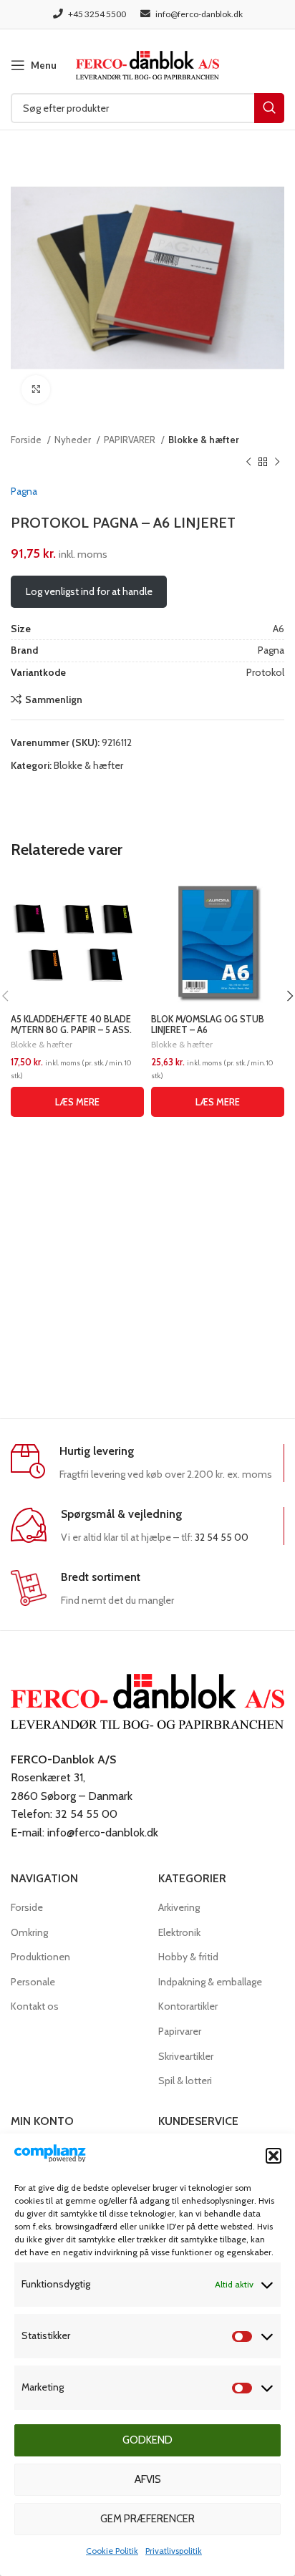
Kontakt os (35, 2006)
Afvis (148, 2479)
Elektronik (179, 1932)
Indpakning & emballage (210, 1982)
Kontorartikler (188, 2006)
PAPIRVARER (131, 440)
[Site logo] (147, 64)
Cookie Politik (112, 2551)
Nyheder (74, 440)
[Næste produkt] (277, 462)
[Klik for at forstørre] (36, 389)
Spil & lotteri (185, 2081)
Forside (27, 440)
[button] (274, 2156)
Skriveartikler (186, 2056)
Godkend (147, 2440)
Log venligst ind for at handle (89, 591)
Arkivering (179, 1907)
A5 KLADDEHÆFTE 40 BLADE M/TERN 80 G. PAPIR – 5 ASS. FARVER (71, 1030)
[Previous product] (248, 462)
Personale (33, 1982)
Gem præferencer (147, 2519)
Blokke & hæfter (204, 440)
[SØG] (269, 108)
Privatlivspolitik (174, 2551)
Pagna (24, 491)
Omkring (29, 1932)
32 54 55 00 (222, 1537)
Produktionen (40, 1957)
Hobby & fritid (188, 1957)
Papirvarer (180, 2031)
